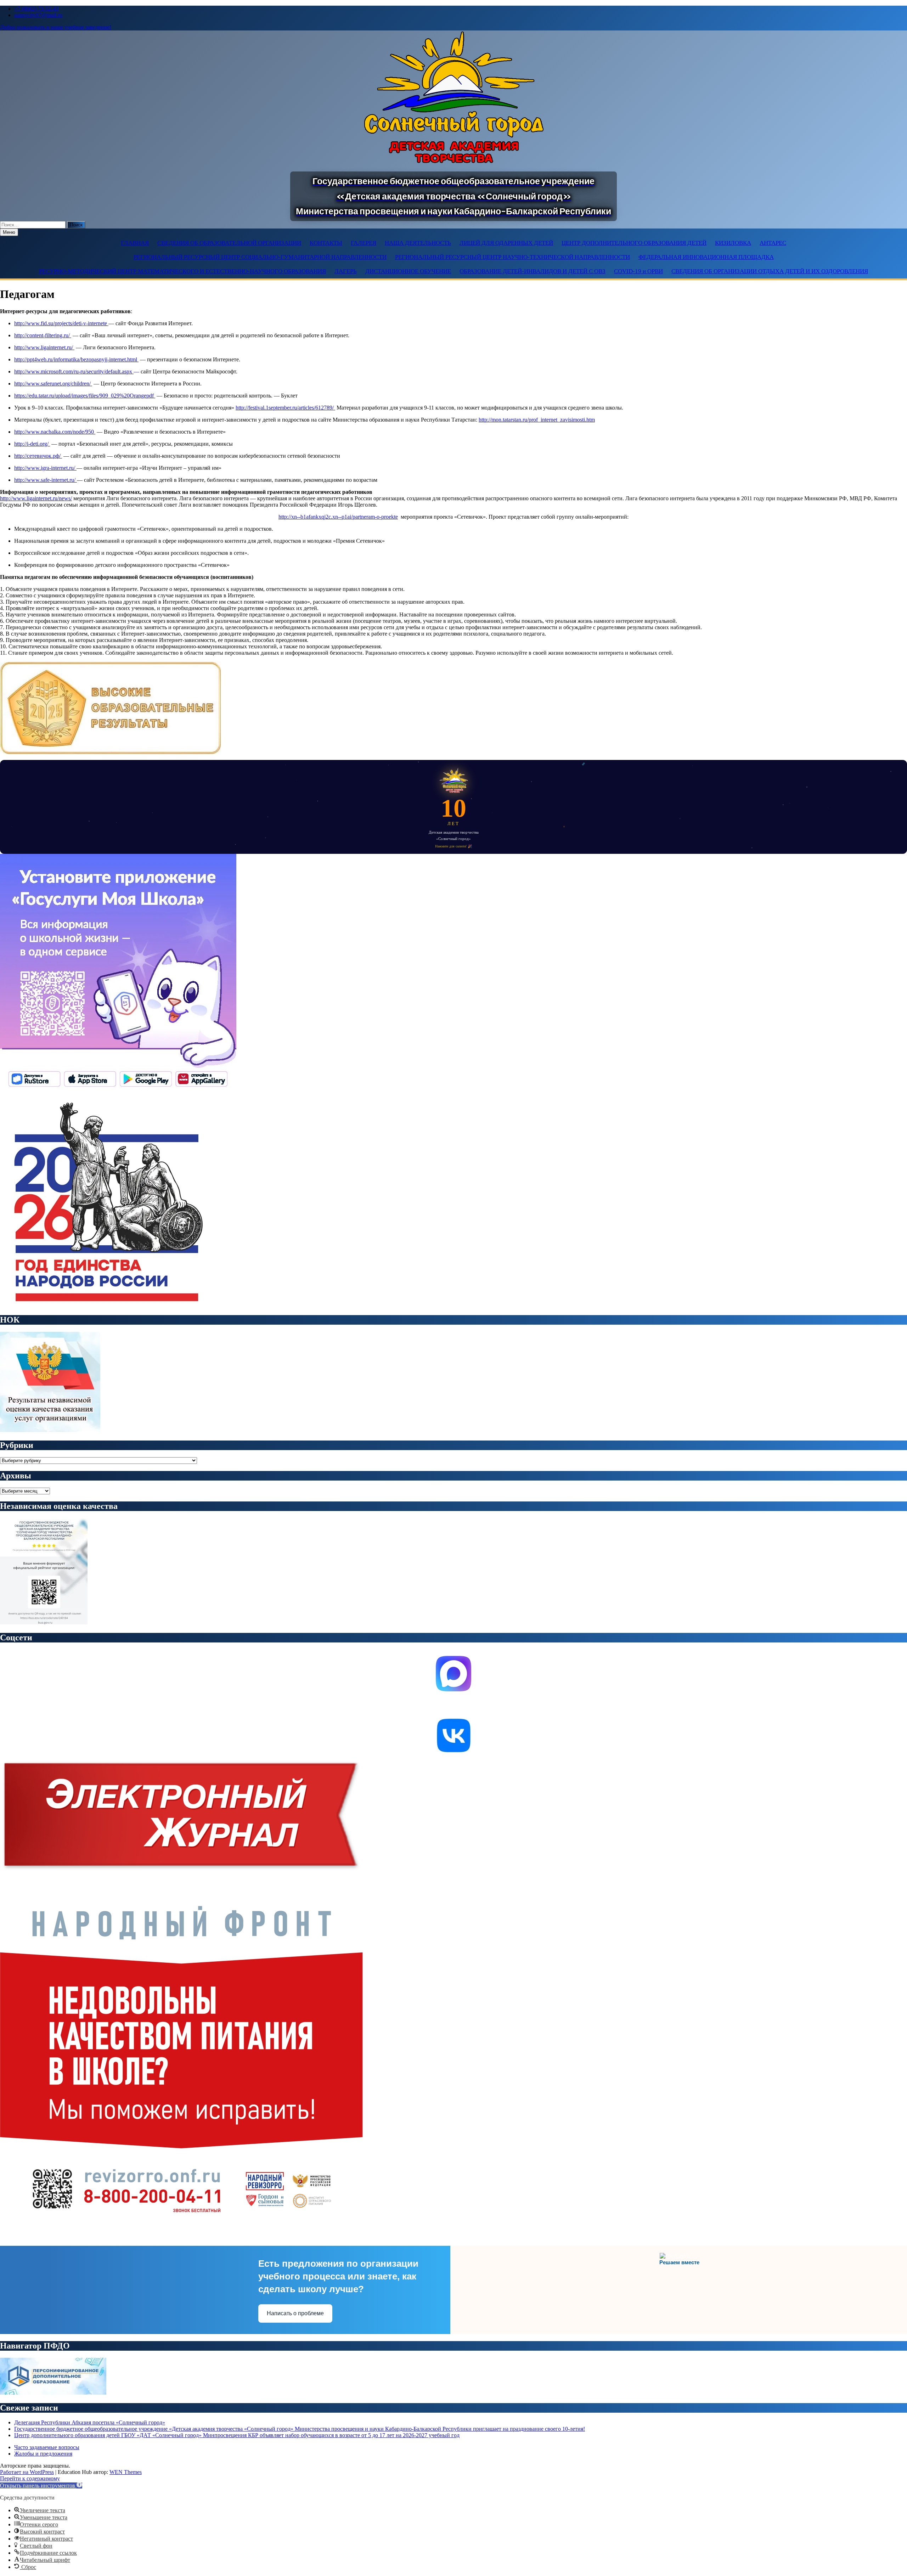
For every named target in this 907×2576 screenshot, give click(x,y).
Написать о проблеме (295, 2313)
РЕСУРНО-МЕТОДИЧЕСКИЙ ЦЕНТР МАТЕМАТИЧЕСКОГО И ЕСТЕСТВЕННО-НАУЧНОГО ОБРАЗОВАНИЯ (182, 271)
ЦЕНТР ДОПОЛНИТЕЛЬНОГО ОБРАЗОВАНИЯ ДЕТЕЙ (634, 243)
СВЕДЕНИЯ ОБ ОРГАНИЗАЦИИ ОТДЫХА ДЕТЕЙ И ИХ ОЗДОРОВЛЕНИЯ (770, 271)
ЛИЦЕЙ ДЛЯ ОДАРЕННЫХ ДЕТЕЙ (506, 243)
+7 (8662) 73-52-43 (36, 9)
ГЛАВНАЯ (135, 243)
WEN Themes (126, 2472)
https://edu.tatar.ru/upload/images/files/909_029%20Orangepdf (85, 396)
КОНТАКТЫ (326, 243)
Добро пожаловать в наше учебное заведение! (56, 27)
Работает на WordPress (27, 2472)
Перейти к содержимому (30, 2478)
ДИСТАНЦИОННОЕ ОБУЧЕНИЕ (408, 271)
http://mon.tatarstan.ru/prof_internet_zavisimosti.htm (537, 420)
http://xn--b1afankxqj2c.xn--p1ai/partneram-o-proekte (338, 517)
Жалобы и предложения (43, 2454)
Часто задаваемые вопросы (47, 2447)
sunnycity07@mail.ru (38, 15)
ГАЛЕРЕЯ (364, 243)
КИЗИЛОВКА (733, 243)
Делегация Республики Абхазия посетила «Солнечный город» (90, 2422)
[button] (41, 2485)
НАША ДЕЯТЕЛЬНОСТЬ (418, 243)
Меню (9, 232)
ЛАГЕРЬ (346, 271)
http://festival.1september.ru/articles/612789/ (285, 408)
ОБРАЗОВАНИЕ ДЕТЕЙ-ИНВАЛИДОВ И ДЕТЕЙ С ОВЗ (533, 271)
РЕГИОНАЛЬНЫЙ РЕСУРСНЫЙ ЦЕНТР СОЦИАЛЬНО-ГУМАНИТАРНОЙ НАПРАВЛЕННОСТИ (260, 257)
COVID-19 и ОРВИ (638, 271)
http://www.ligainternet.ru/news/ (36, 498)
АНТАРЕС (773, 243)
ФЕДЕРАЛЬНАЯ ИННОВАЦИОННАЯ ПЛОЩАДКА (706, 257)
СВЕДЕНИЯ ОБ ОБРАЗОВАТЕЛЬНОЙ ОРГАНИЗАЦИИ (229, 243)
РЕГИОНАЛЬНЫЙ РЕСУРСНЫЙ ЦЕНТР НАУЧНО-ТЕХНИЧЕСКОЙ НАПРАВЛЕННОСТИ (512, 257)
